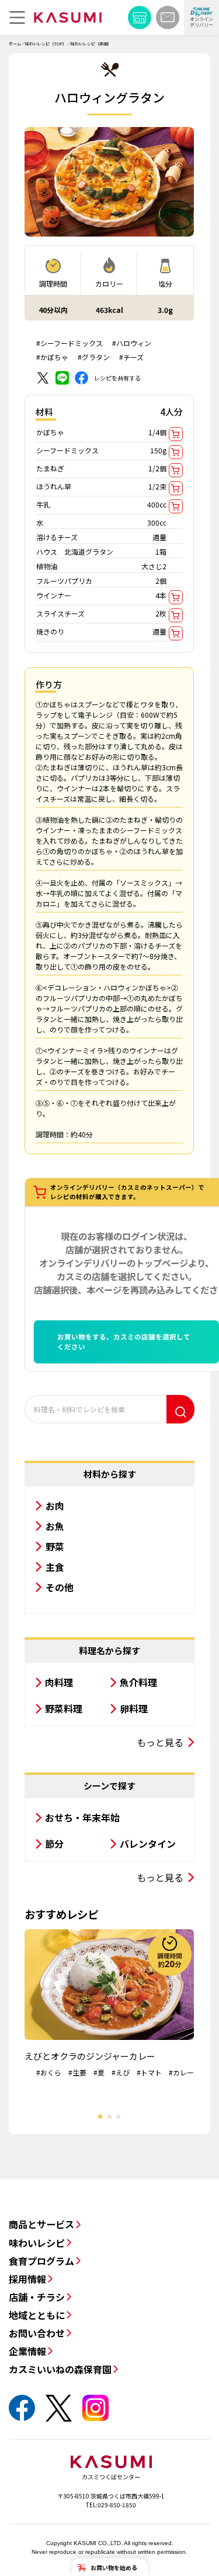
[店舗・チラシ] (140, 17)
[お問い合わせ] (168, 17)
